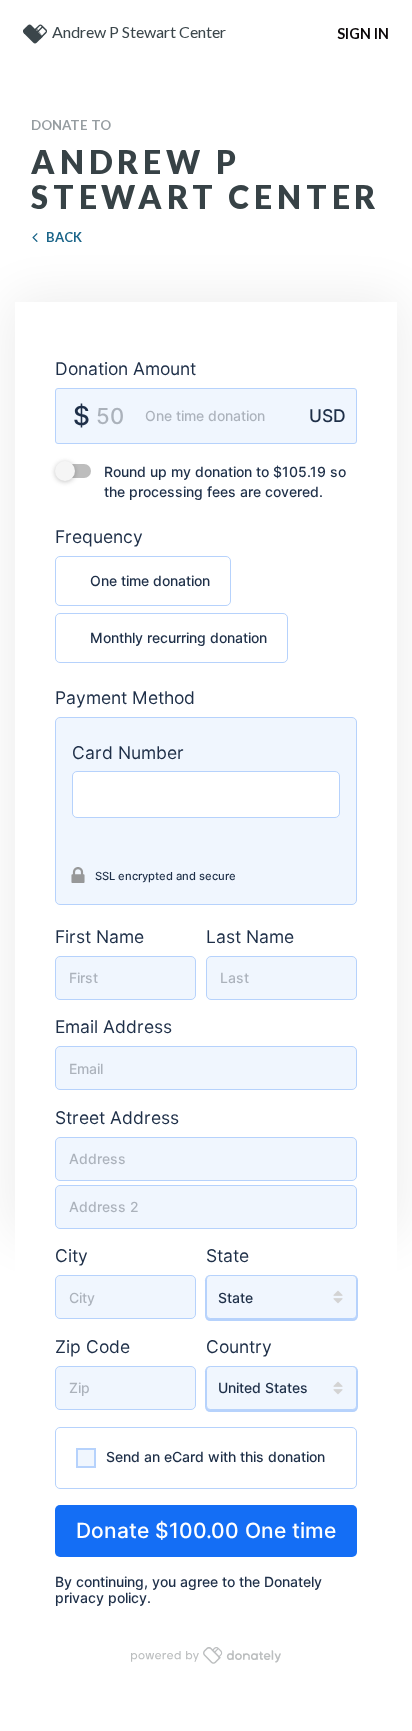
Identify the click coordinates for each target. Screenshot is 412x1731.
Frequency (99, 536)
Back (64, 237)
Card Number (128, 752)
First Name (99, 936)
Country (239, 1346)
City (71, 1255)
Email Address (113, 1026)
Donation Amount (125, 368)
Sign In (363, 33)
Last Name (250, 936)
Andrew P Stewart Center (139, 31)
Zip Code (92, 1346)
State (227, 1255)
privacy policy (101, 1597)
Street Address (117, 1117)
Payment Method (125, 697)
